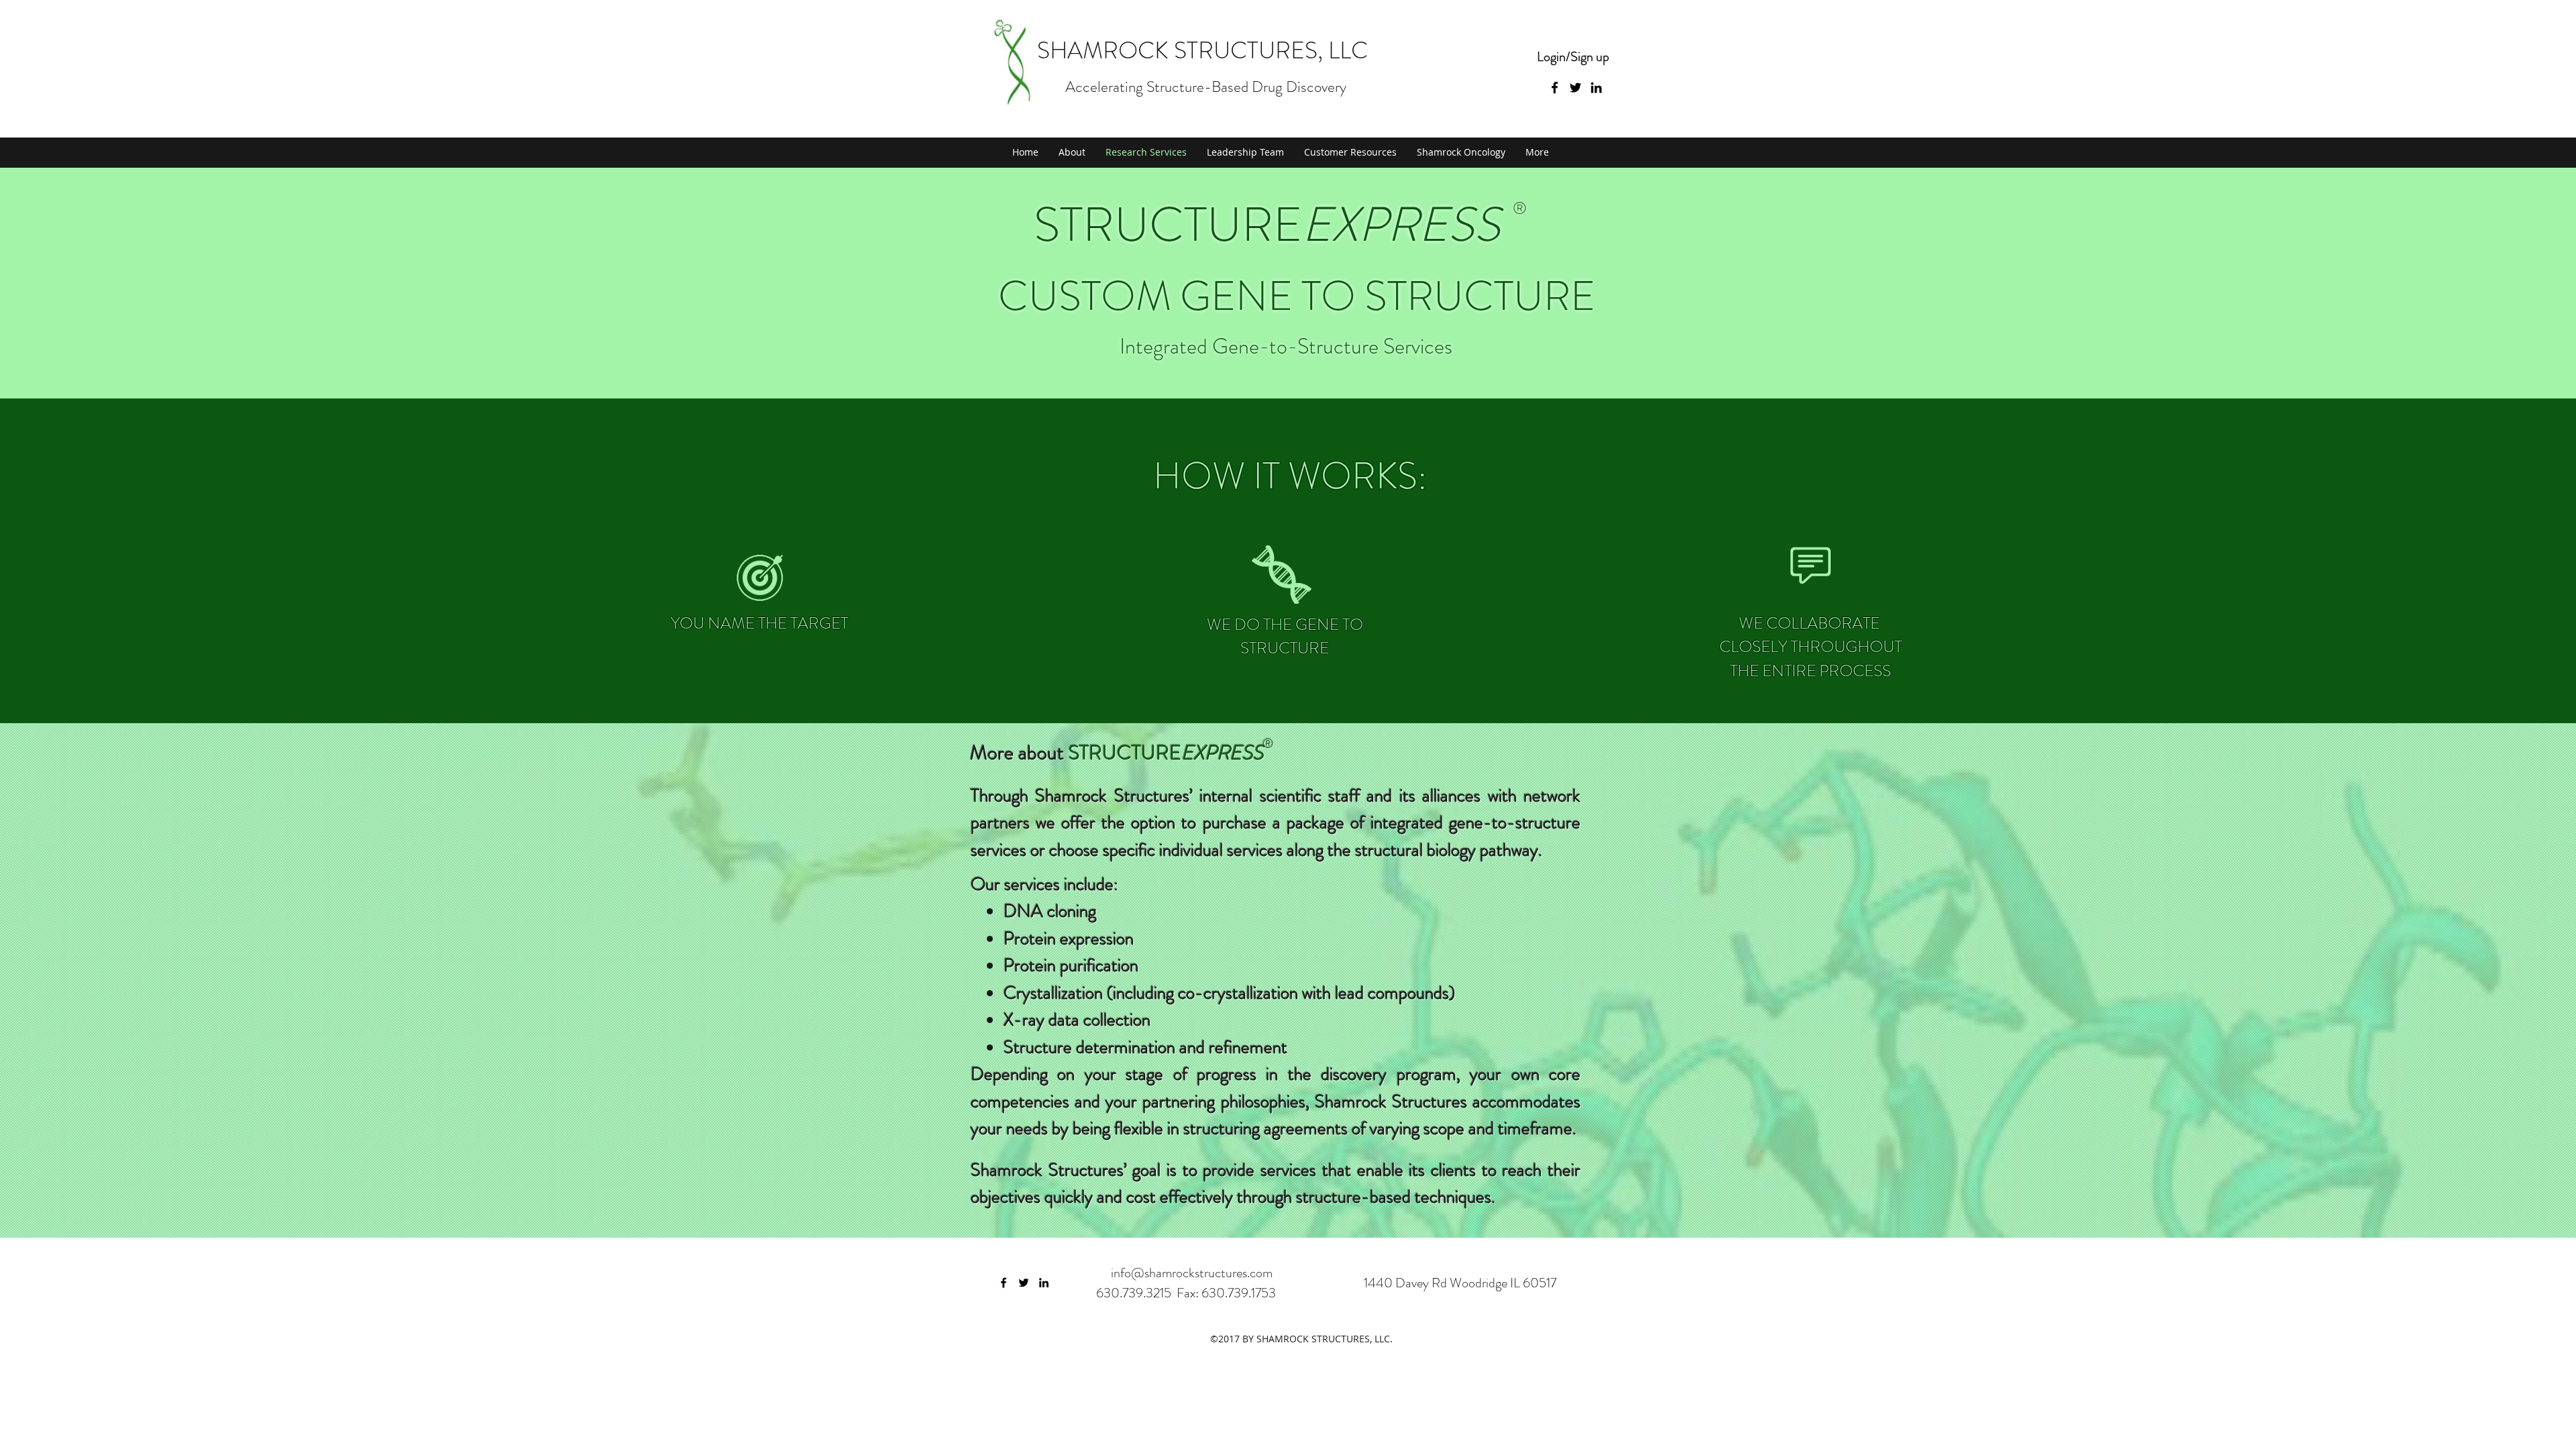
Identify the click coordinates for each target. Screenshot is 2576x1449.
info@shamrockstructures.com (1192, 1273)
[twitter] (1024, 1283)
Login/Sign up (1573, 57)
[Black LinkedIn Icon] (1596, 88)
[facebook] (1004, 1283)
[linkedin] (1044, 1283)
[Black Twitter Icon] (1575, 88)
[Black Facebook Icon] (1555, 88)
